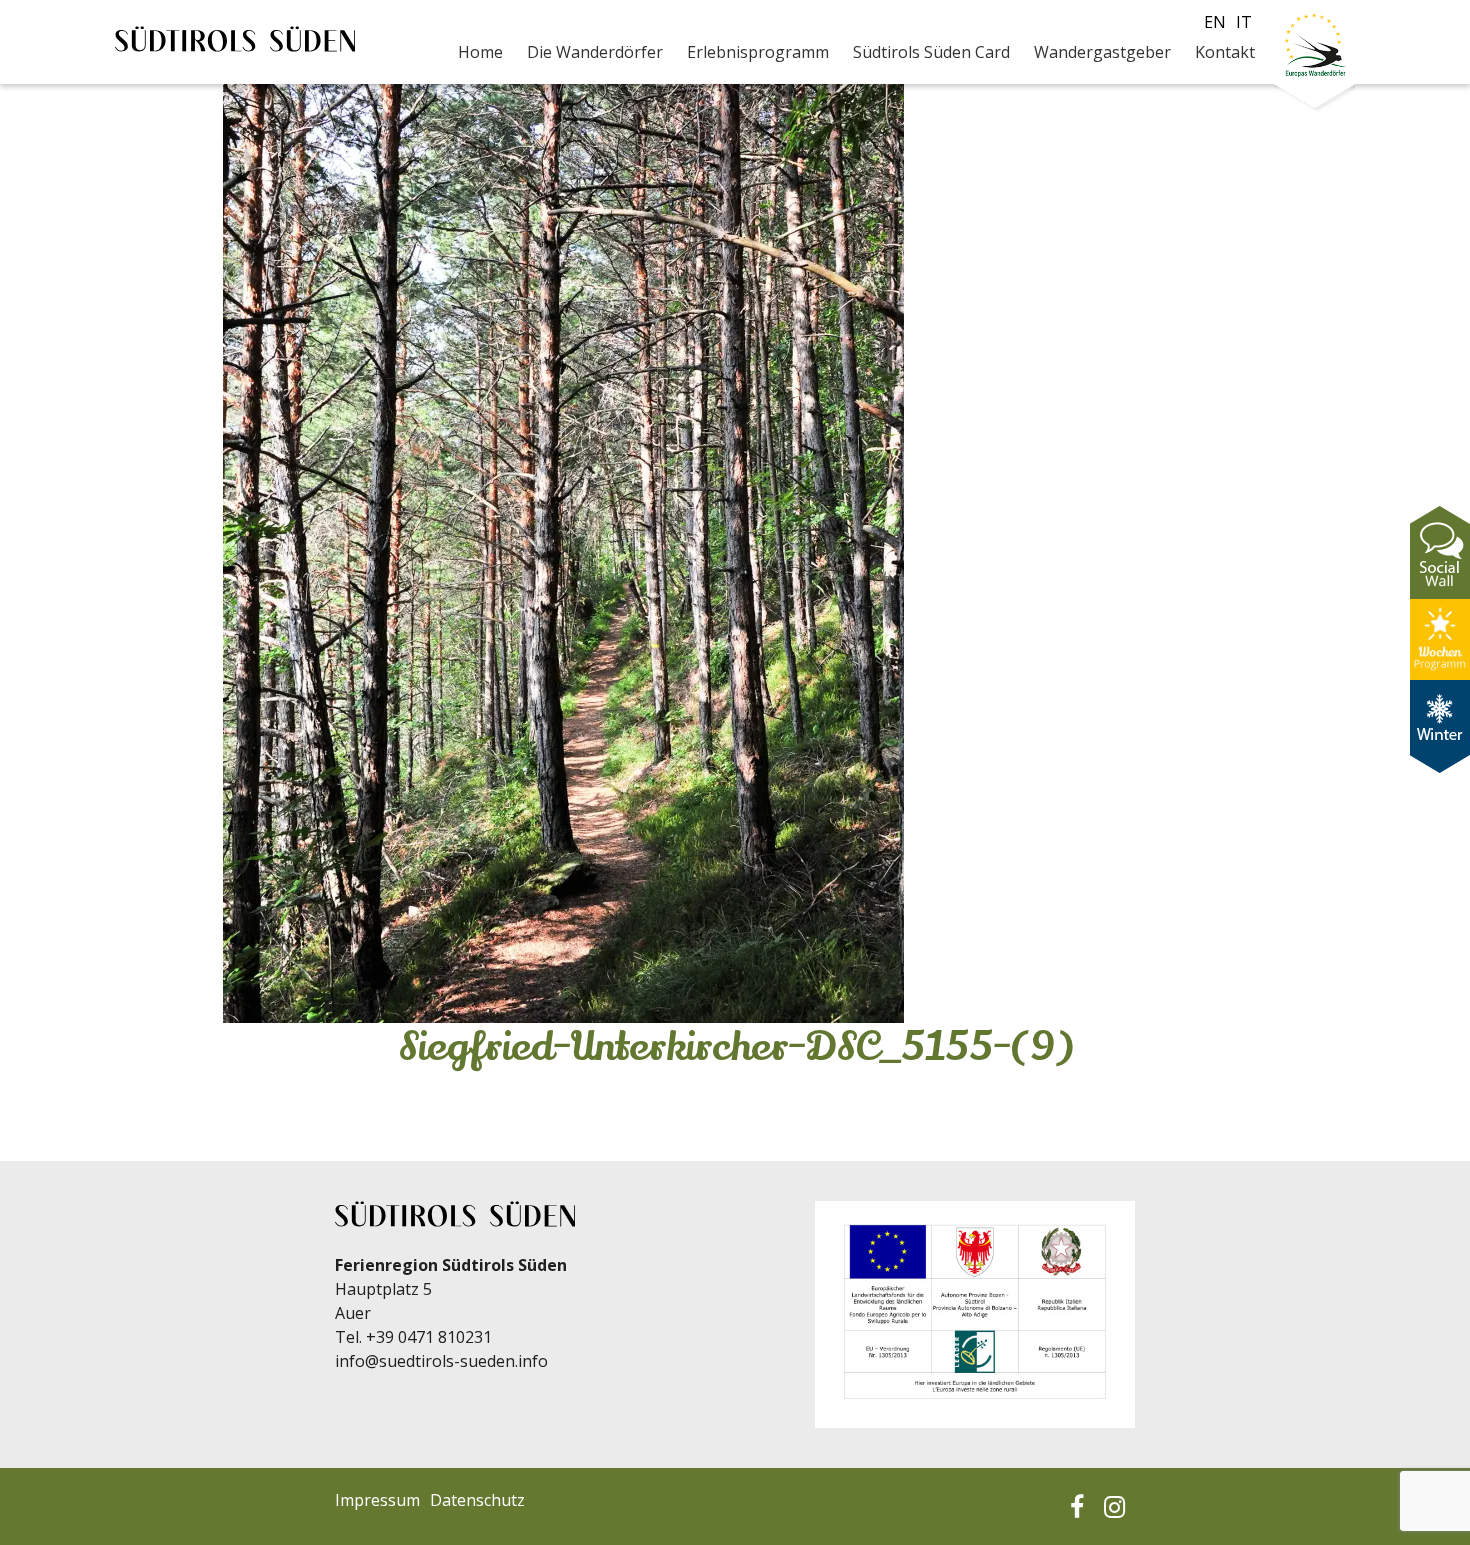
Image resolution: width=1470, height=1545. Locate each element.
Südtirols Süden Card (931, 52)
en (1215, 22)
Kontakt (1225, 52)
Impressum (377, 1500)
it (1244, 22)
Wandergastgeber (1102, 52)
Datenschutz (477, 1500)
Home (480, 52)
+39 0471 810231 (429, 1337)
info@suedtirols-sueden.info (441, 1361)
